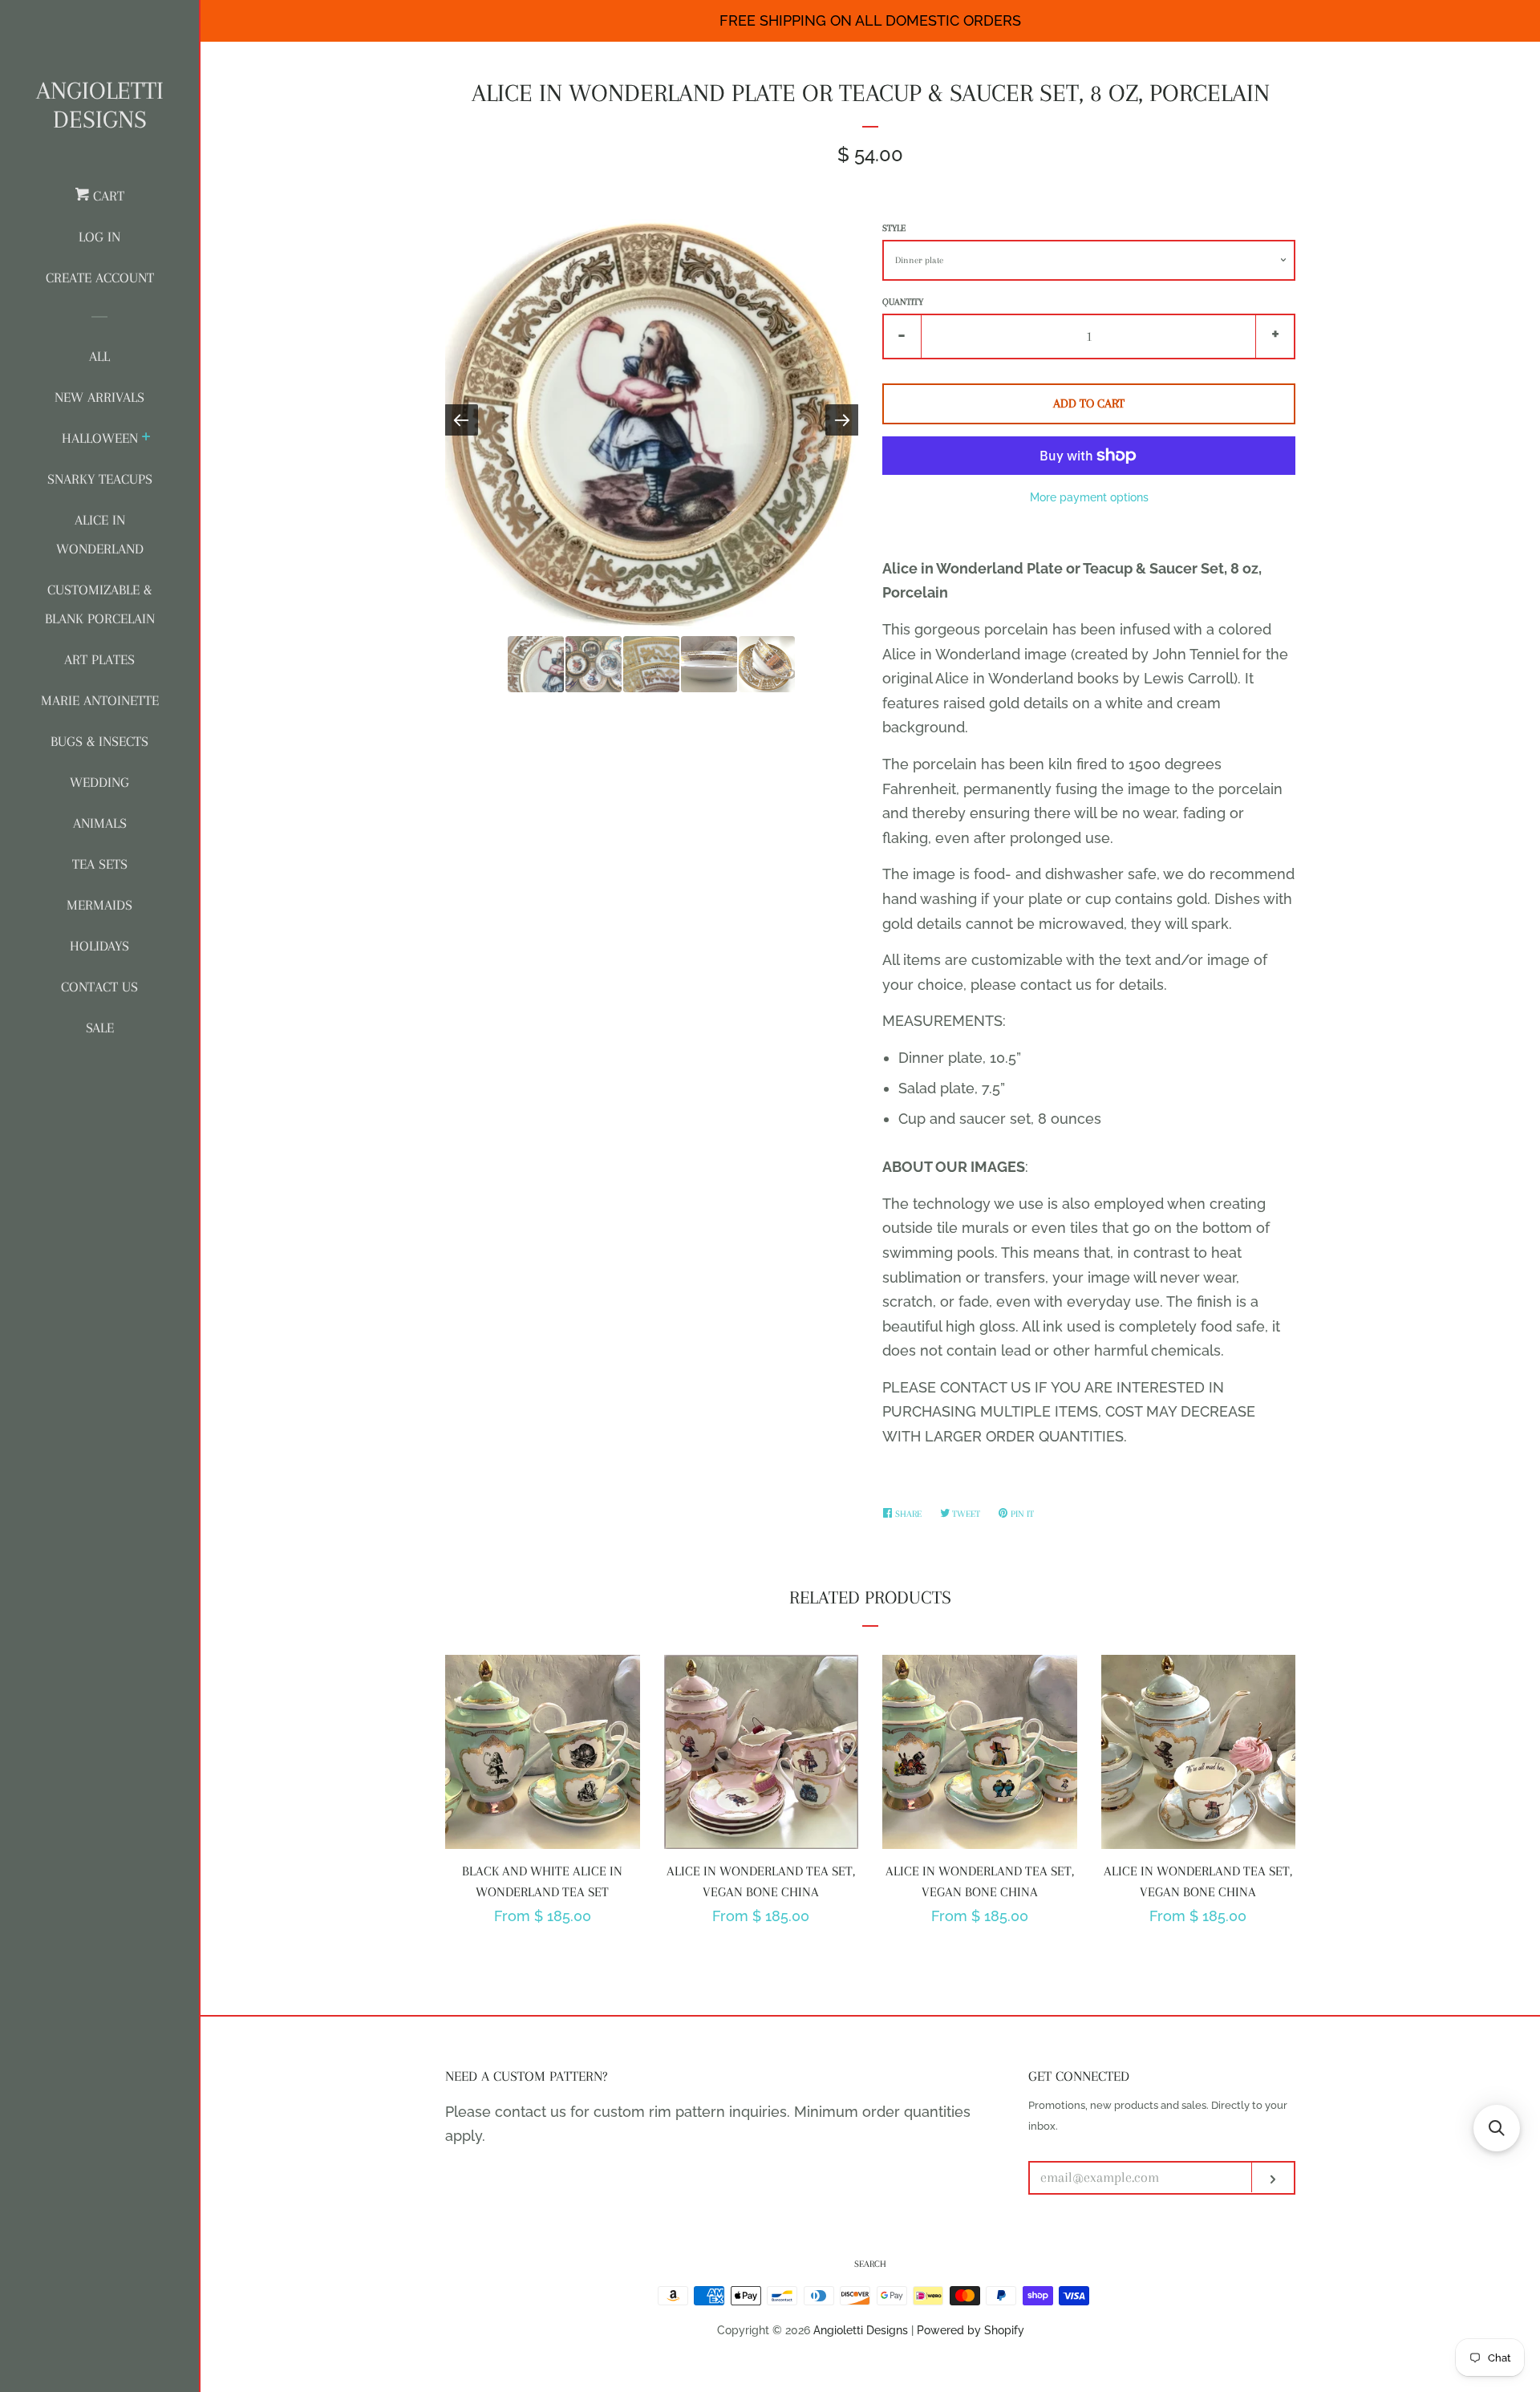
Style (894, 228)
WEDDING (99, 782)
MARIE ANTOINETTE (100, 700)
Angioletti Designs (100, 105)
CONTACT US (99, 987)
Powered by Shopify (971, 2330)
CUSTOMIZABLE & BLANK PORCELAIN (100, 604)
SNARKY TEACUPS (100, 479)
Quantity (903, 302)
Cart (107, 196)
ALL (99, 356)
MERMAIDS (99, 905)
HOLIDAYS (99, 946)
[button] (1497, 2128)
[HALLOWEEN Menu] (146, 439)
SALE (100, 1028)
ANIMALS (100, 823)
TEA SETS (100, 864)
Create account (100, 278)
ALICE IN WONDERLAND (100, 534)
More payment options (1089, 497)
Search (870, 2264)
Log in (99, 237)
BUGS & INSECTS (99, 741)
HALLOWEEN (100, 438)
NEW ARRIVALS (99, 397)
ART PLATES (99, 659)
